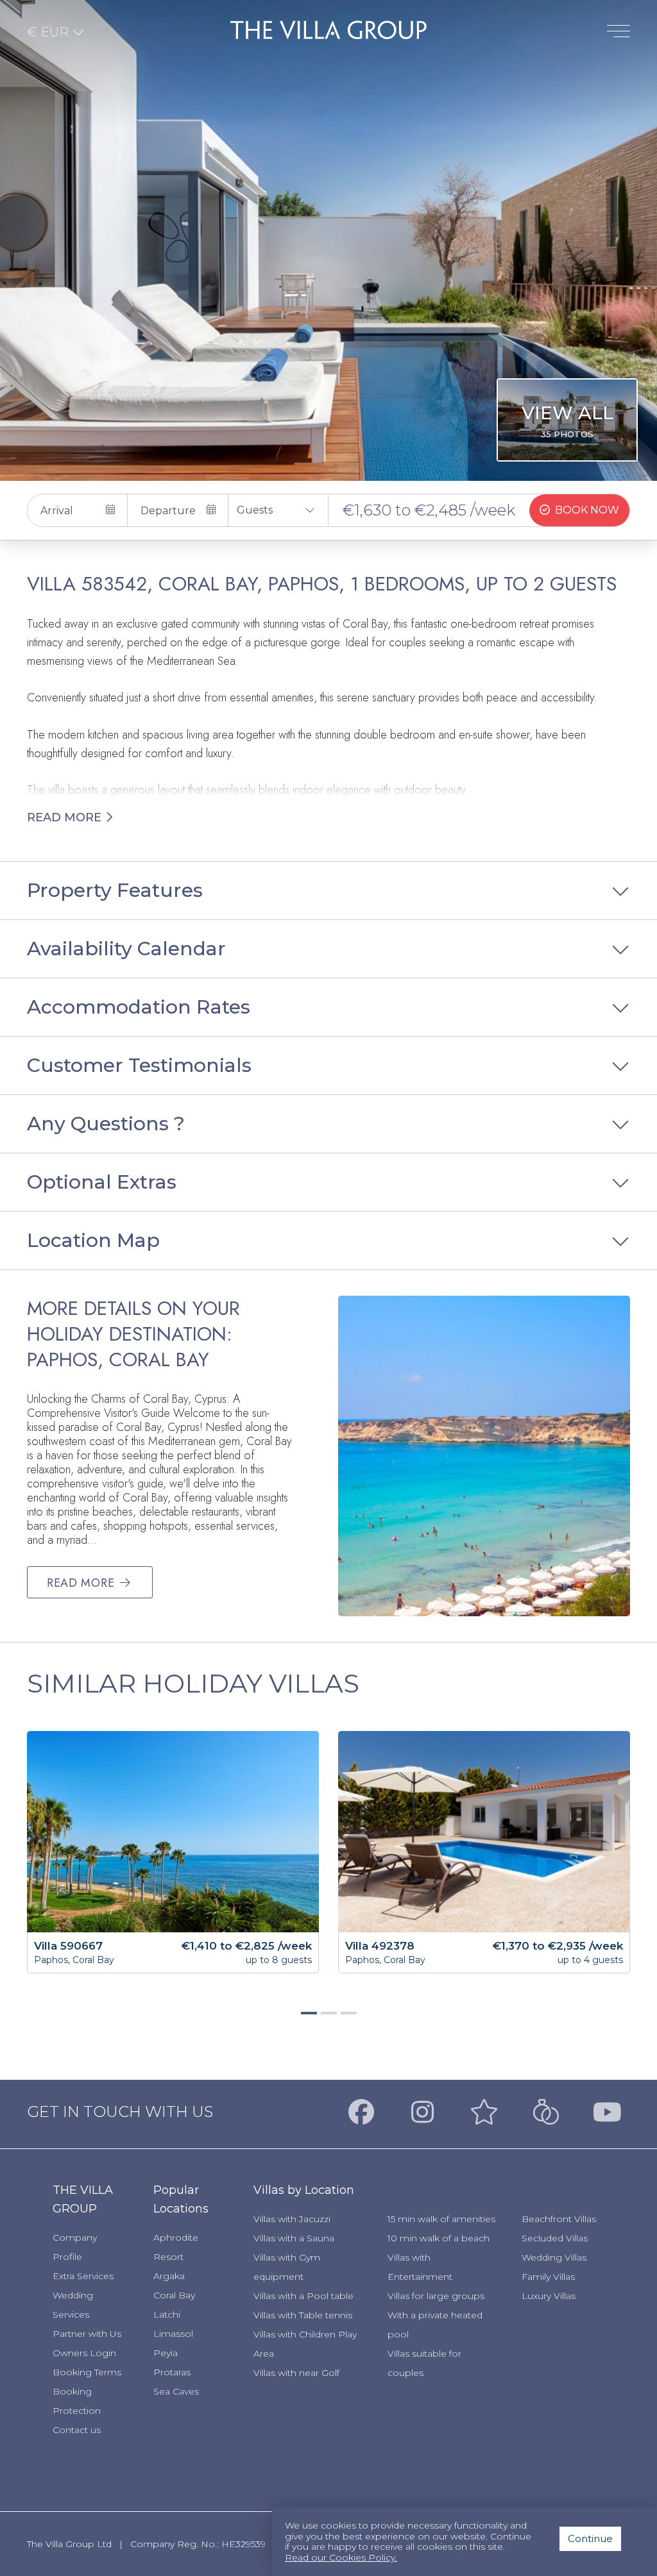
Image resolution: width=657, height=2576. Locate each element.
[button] (278, 510)
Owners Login (84, 2353)
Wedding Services (73, 2305)
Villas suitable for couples (424, 2363)
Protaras (172, 2372)
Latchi (167, 2314)
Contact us (77, 2430)
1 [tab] (307, 2018)
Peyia (166, 2353)
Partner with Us (87, 2334)
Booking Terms (87, 2372)
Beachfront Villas (559, 2219)
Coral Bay (174, 2295)
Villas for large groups (436, 2296)
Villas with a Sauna (294, 2238)
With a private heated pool (435, 2325)
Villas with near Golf (296, 2373)
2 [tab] (327, 2018)
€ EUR (49, 32)
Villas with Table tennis (303, 2315)
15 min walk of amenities (441, 2219)
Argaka (169, 2276)
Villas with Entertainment (420, 2267)
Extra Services (83, 2276)
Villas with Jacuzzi (292, 2219)
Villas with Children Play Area (305, 2344)
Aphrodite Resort (176, 2247)
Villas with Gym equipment (287, 2267)
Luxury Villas (549, 2296)
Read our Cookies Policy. (341, 2558)
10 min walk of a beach (439, 2238)
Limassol (173, 2334)
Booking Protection (77, 2401)
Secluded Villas (555, 2238)
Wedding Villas (554, 2257)
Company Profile (75, 2247)
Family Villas (548, 2277)
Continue (590, 2538)
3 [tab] (347, 2018)
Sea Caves (176, 2391)
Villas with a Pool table (303, 2296)
